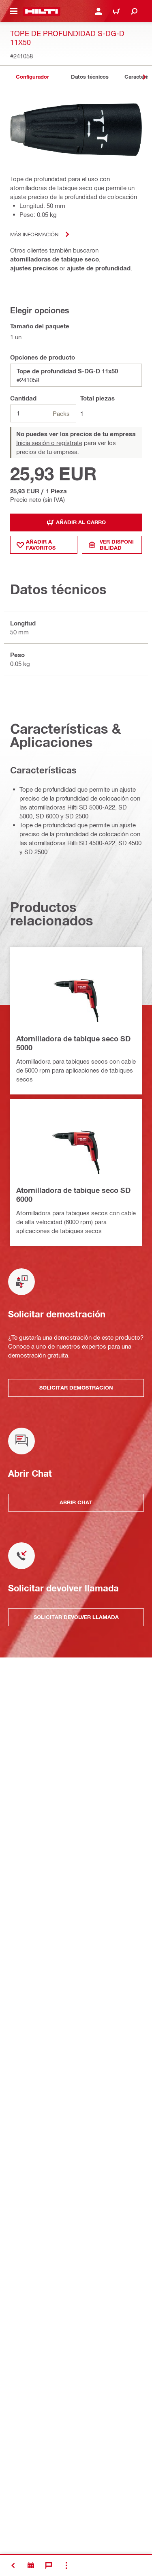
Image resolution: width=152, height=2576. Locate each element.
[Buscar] (134, 11)
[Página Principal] (42, 11)
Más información (34, 234)
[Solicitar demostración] (31, 2565)
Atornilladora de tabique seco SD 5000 (73, 1043)
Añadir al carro (81, 522)
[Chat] (49, 2565)
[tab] (32, 77)
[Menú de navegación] (14, 11)
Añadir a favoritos (41, 545)
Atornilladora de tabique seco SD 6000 (73, 1195)
